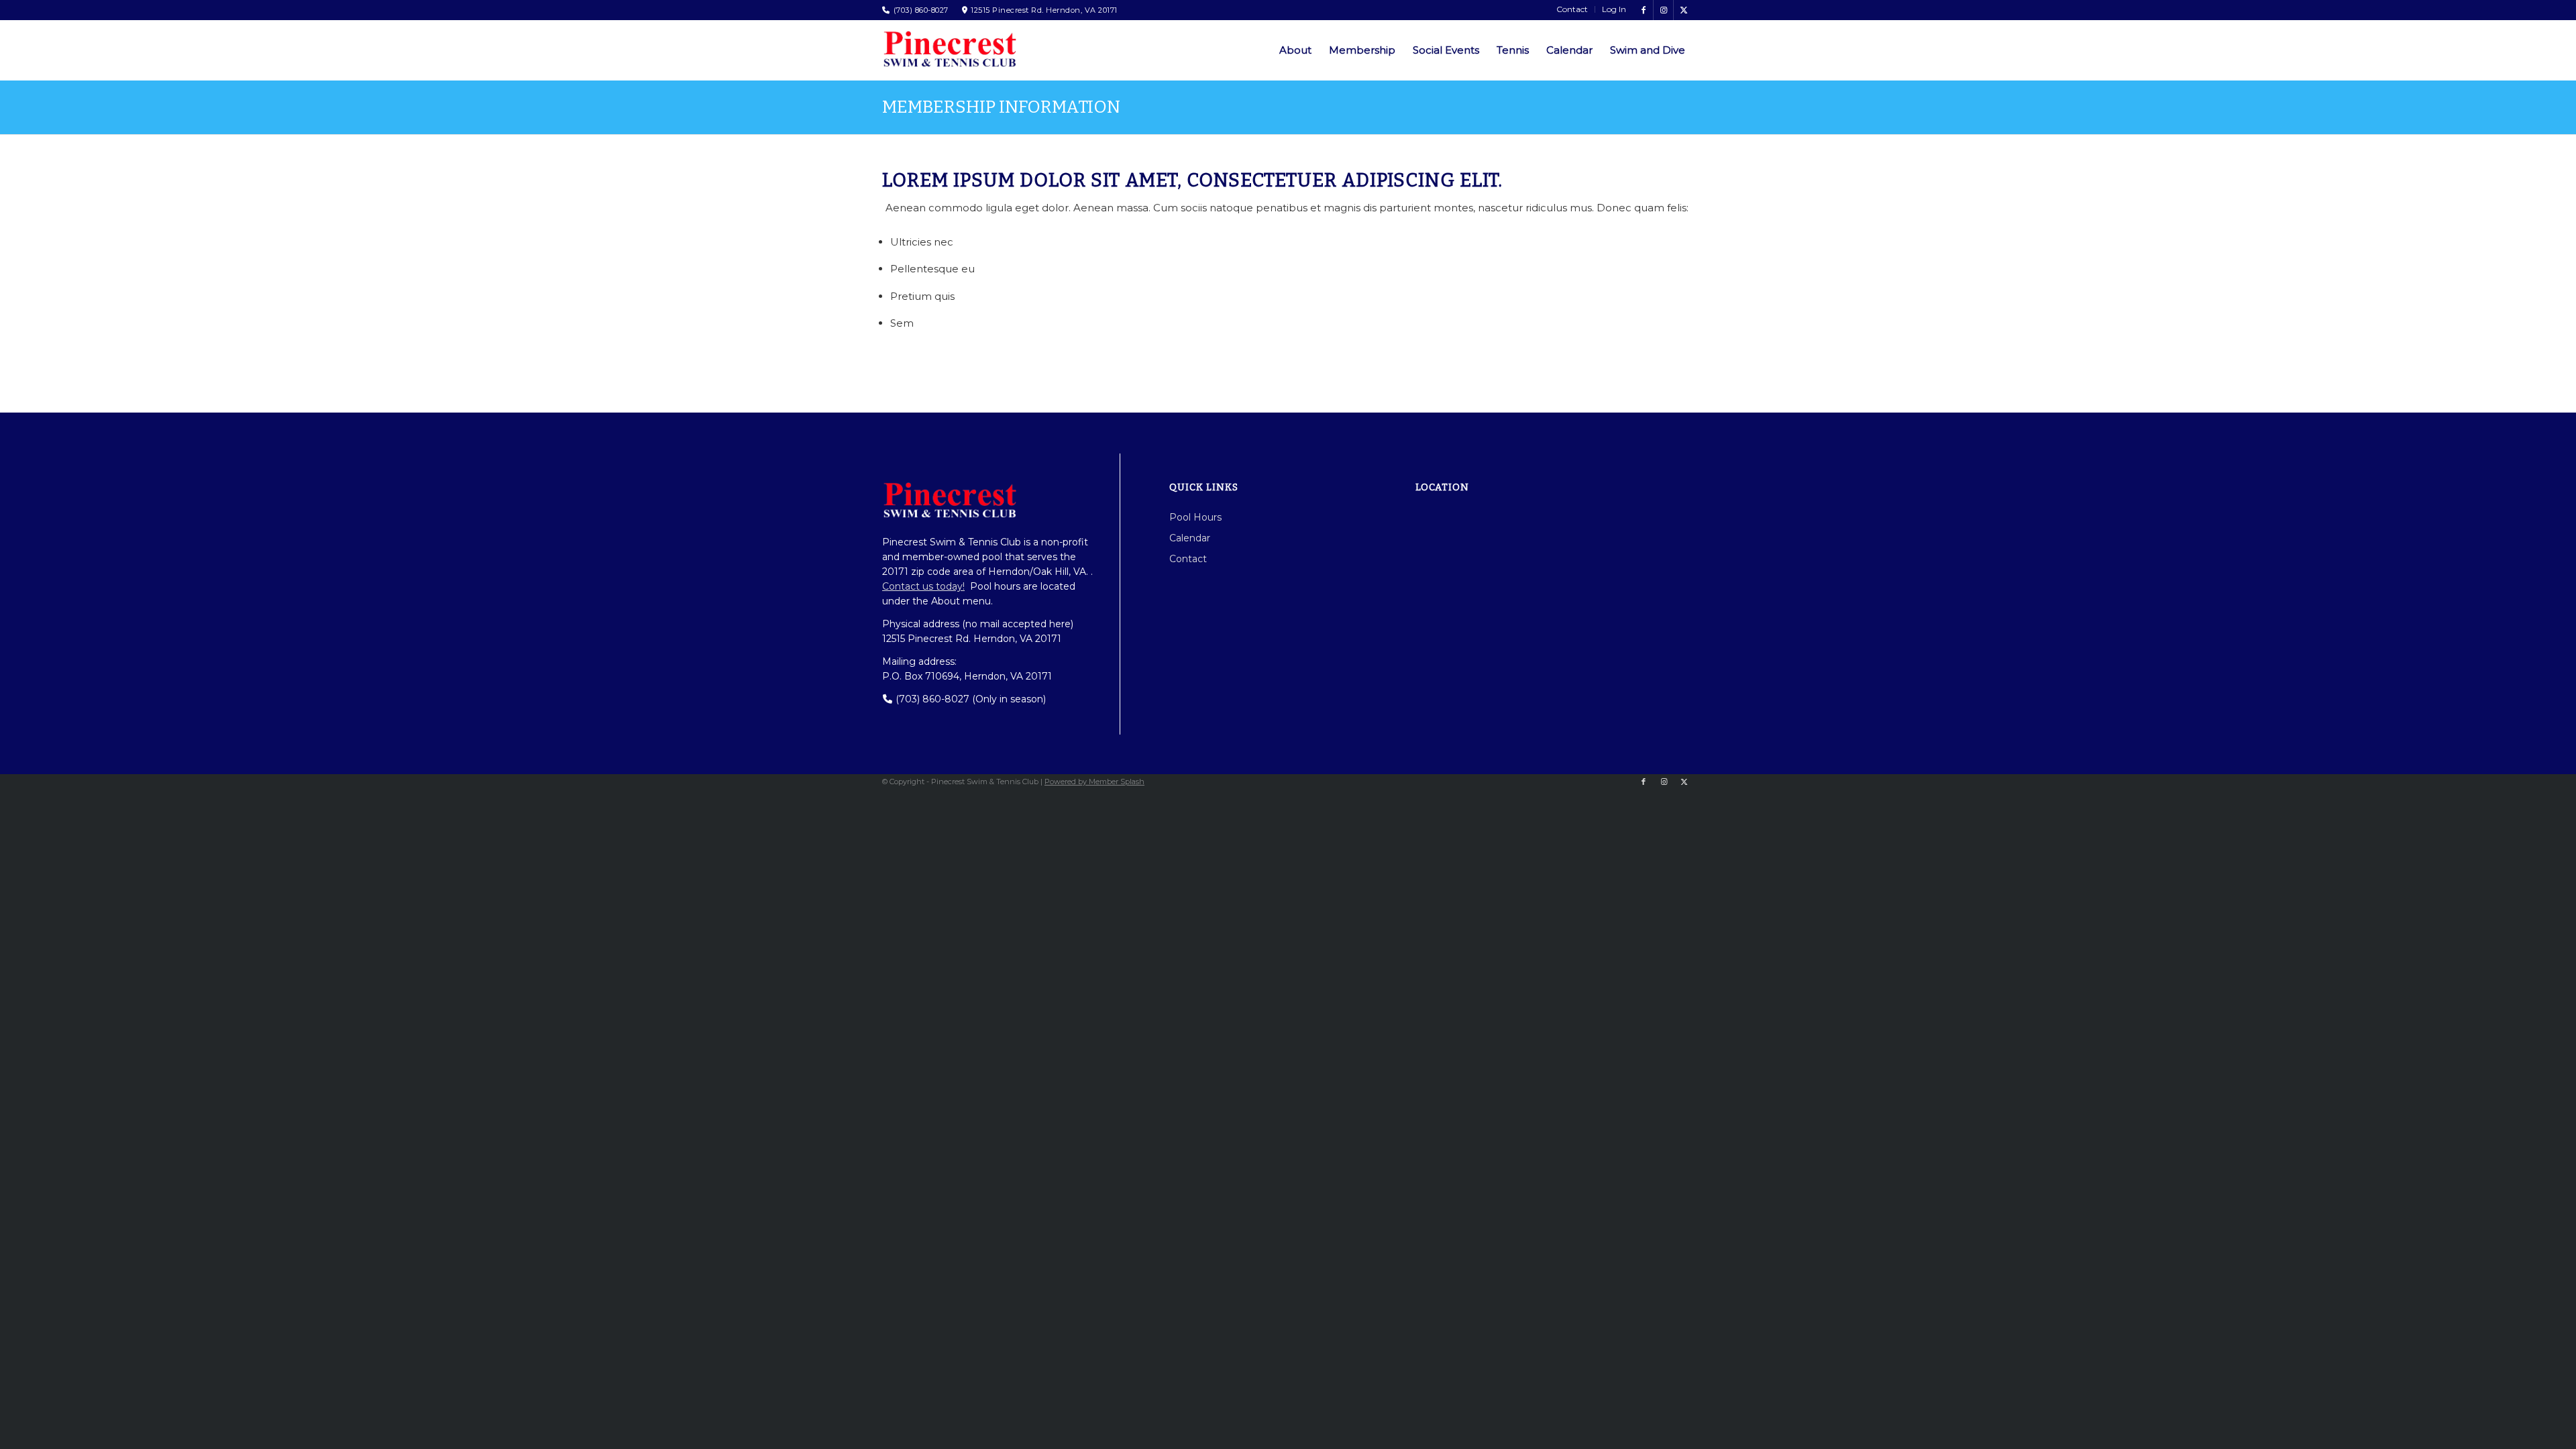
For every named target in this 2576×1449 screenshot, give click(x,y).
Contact (1188, 559)
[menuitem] (1572, 9)
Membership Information (1001, 107)
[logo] (949, 49)
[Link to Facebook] (1643, 10)
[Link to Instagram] (1663, 10)
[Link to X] (1684, 10)
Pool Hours (1195, 517)
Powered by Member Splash (1094, 782)
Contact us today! (923, 586)
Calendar (1190, 538)
